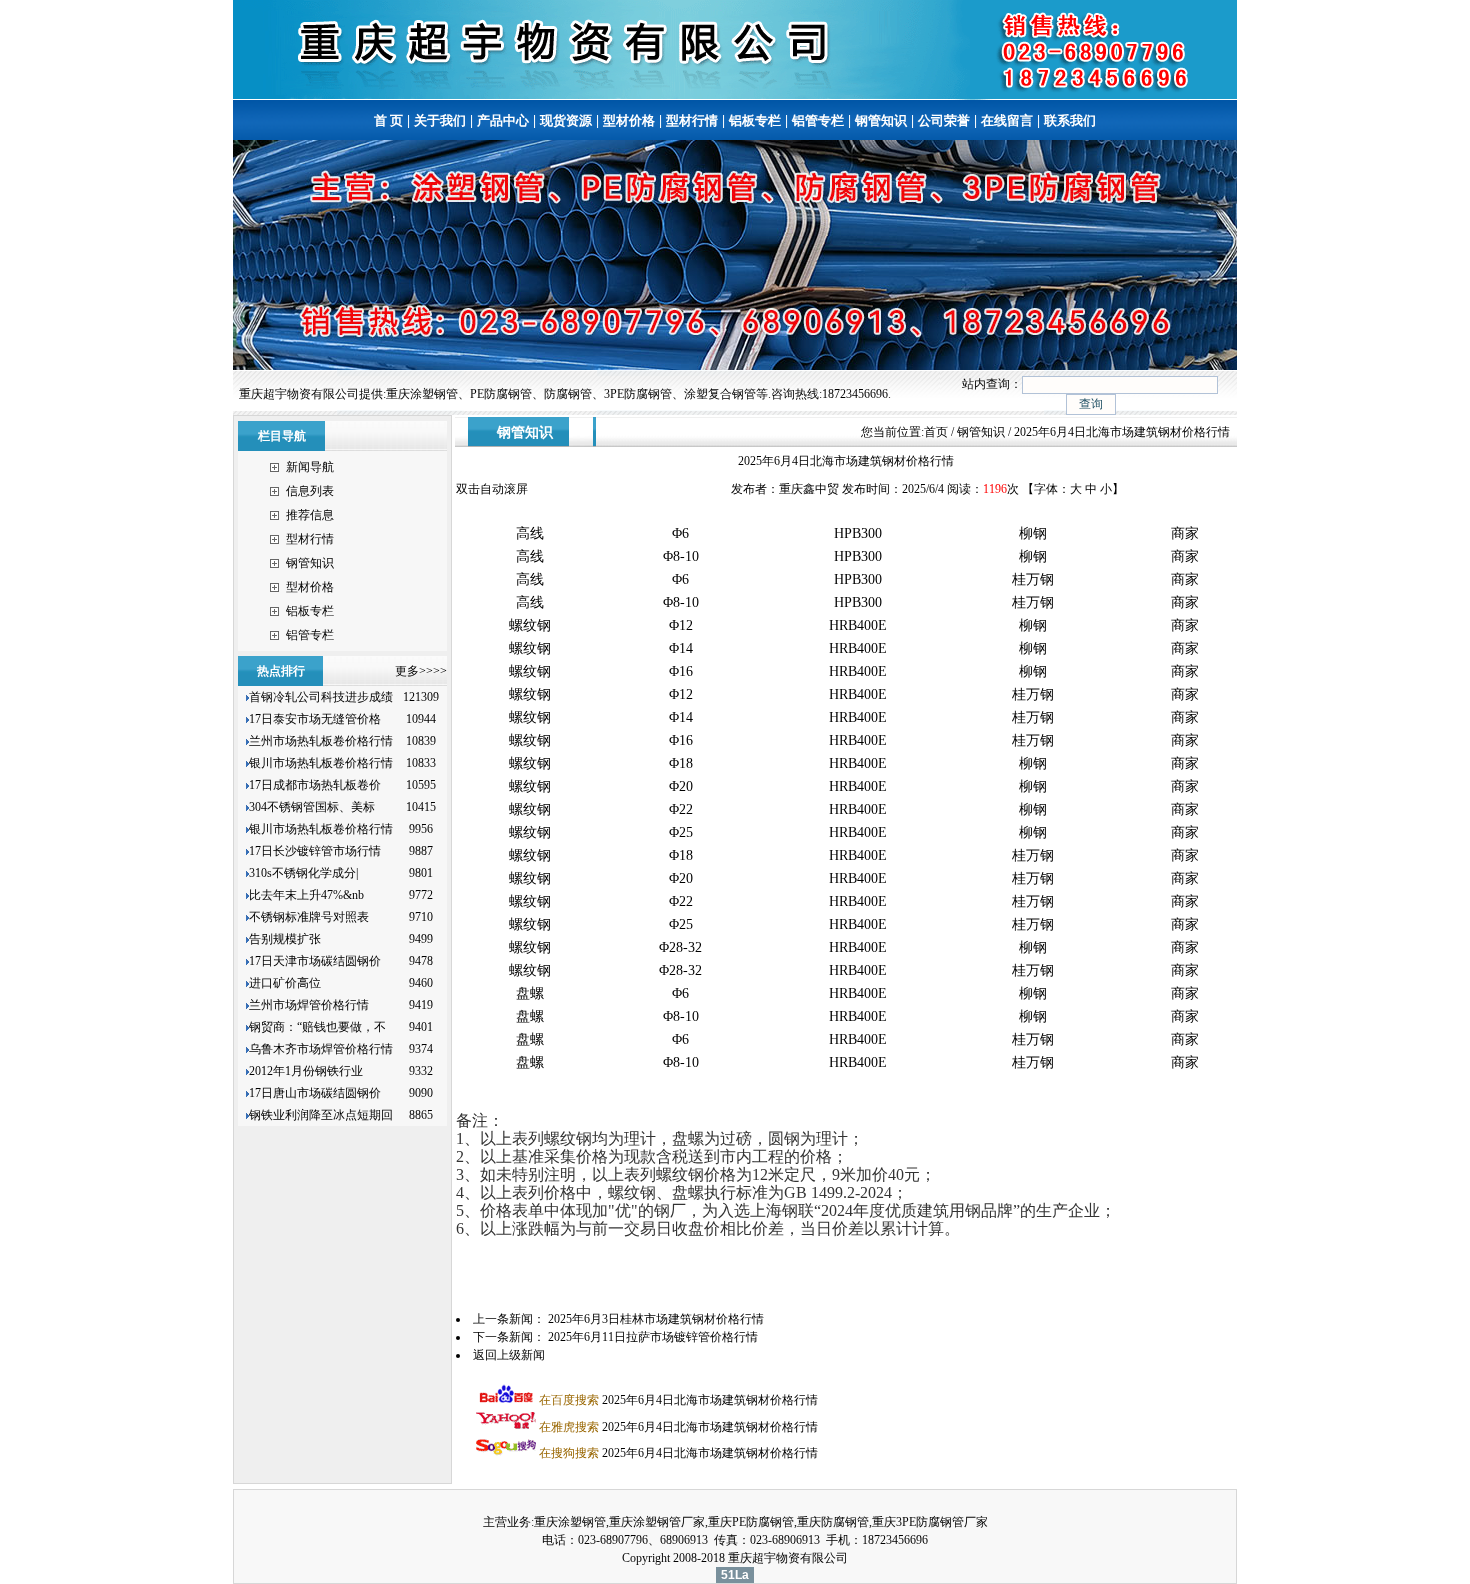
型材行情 (692, 120)
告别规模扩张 (286, 939)
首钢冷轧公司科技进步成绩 (321, 697)
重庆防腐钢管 (833, 1522)
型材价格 (629, 120)
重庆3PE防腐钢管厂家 (930, 1522)
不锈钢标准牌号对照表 (309, 917)
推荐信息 (310, 515)
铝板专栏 (755, 120)
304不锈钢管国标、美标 (312, 807)
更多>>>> (421, 671)
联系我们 (1070, 120)
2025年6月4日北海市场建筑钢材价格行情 (678, 1400)
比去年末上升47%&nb (306, 895)
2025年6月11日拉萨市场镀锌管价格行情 (653, 1337)
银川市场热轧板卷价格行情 (321, 763)
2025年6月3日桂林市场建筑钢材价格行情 (656, 1319)
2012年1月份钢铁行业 (306, 1071)
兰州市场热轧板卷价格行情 (321, 741)
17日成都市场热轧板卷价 (315, 785)
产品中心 (503, 120)
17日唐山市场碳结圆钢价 (315, 1093)
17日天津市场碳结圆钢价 (315, 961)
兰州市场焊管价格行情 (309, 1005)
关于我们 (440, 120)
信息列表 (310, 491)
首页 (936, 432)
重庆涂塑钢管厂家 (657, 1522)
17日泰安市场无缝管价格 (315, 719)
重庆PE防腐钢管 (751, 1522)
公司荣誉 (944, 120)
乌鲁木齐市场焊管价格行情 (321, 1049)
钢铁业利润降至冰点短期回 (321, 1115)
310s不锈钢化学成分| (303, 873)
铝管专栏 (818, 120)
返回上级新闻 (509, 1355)
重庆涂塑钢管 (570, 1522)
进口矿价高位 (286, 983)
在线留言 (1007, 120)
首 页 (388, 120)
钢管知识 (881, 120)
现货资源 (566, 120)
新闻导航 (310, 467)
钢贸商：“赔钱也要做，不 (317, 1027)
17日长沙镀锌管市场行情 (315, 851)
